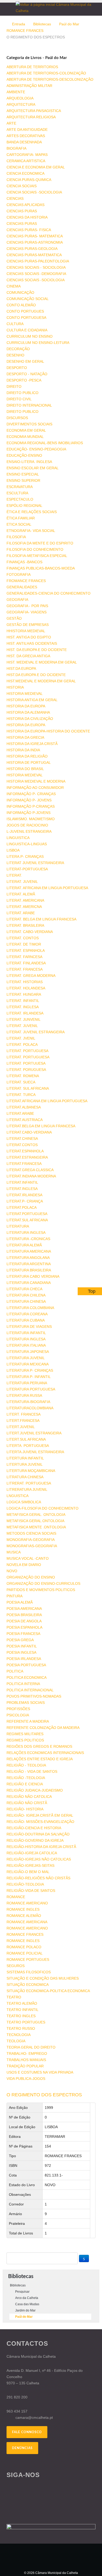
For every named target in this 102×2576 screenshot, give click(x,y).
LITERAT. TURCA (21, 1095)
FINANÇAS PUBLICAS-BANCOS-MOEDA (41, 568)
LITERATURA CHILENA (26, 1295)
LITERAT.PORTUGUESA (27, 1214)
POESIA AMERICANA (24, 1609)
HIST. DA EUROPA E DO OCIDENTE (37, 650)
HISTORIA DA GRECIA (25, 737)
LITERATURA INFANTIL (26, 1333)
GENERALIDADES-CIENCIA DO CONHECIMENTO (49, 593)
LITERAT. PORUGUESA (26, 1070)
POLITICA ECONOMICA (27, 1677)
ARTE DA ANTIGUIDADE (27, 130)
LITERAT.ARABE (20, 1113)
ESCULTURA (17, 493)
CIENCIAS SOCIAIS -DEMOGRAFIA (36, 274)
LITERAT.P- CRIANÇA (25, 1201)
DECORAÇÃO (18, 349)
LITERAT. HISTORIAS (25, 982)
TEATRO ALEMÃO (22, 2003)
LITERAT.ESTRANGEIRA (27, 1157)
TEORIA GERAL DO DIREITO (31, 2047)
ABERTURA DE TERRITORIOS (32, 67)
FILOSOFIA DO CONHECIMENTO (35, 549)
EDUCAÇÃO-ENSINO (24, 455)
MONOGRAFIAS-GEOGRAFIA (32, 1546)
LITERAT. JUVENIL (22, 882)
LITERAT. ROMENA (23, 1076)
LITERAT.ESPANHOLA (25, 1151)
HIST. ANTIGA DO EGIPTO (29, 637)
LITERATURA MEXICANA (28, 1364)
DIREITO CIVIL (19, 399)
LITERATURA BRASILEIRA (29, 1270)
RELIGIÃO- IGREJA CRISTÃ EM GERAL (40, 1815)
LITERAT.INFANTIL (22, 1182)
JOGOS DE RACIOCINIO (27, 825)
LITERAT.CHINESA (22, 1139)
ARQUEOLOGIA (20, 98)
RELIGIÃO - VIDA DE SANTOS (32, 1771)
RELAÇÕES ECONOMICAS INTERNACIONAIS (45, 1753)
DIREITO (14, 386)
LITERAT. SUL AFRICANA (28, 1088)
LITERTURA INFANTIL (25, 1458)
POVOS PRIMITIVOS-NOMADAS (34, 1696)
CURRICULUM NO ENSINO (30, 336)
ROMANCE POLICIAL (25, 1953)
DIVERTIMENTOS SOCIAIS (29, 424)
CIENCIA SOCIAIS (22, 186)
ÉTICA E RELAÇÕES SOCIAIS (32, 512)
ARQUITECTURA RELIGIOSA (31, 117)
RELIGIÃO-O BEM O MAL (28, 1872)
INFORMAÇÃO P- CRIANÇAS (31, 794)
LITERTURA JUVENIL (25, 1464)
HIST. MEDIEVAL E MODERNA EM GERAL (42, 662)
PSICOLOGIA (18, 1715)
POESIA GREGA (20, 1640)
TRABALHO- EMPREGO (27, 2053)
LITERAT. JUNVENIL (24, 1019)
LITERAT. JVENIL (21, 1038)
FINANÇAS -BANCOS (24, 562)
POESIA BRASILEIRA (24, 1615)
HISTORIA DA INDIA (23, 750)
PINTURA (15, 1596)
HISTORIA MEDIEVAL (25, 694)
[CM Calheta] (51, 2557)
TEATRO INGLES (21, 2016)
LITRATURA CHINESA (25, 1477)
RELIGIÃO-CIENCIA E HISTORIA (34, 1828)
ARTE (11, 123)
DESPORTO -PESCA (24, 380)
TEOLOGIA (16, 2041)
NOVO (12, 1571)
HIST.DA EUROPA (21, 668)
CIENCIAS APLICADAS (25, 205)
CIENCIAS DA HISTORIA (27, 217)
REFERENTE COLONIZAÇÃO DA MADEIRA (43, 1728)
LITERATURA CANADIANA (29, 1283)
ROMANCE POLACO (24, 1947)
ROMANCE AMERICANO (27, 1903)
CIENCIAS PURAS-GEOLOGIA (32, 249)
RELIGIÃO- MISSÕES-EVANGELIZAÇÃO (40, 1822)
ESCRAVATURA (20, 487)
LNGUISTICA (18, 1496)
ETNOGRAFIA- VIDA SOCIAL (31, 531)
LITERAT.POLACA (22, 1207)
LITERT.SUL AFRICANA (26, 1439)
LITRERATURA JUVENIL (27, 1489)
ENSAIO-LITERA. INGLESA (29, 462)
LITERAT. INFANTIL (23, 1001)
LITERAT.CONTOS (22, 1145)
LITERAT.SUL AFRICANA (27, 1220)
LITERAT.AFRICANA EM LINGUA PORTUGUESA (47, 1101)
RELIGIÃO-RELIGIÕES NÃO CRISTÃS (38, 1878)
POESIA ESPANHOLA (24, 1627)
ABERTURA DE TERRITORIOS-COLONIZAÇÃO (46, 73)
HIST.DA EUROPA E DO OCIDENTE (36, 675)
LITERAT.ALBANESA (24, 1107)
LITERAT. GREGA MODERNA (31, 976)
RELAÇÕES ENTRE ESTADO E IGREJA (40, 1759)
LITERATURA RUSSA (24, 1395)
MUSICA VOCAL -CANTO (28, 1558)
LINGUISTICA (18, 838)
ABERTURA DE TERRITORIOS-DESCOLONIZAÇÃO (50, 79)
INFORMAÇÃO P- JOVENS (29, 800)
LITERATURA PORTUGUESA (31, 1389)
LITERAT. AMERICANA (25, 900)
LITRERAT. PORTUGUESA (29, 1483)
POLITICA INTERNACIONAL (30, 1690)
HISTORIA (15, 687)
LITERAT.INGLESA (22, 1189)
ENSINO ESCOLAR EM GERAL (33, 468)
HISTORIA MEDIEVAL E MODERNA (36, 781)
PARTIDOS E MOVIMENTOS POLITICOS (41, 1590)
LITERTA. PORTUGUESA (28, 1446)
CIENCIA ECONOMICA (25, 173)
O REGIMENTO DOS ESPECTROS (44, 2095)
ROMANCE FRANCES (25, 31)
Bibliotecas (42, 24)
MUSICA (14, 1552)
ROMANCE (16, 1897)
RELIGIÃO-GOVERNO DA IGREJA (35, 1840)
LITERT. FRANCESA (24, 1414)
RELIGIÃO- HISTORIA (25, 1809)
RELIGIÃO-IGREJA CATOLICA (32, 1853)
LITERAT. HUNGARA (24, 994)
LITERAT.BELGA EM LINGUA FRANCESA (41, 1126)
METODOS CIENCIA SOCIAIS (31, 1533)
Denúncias (22, 2448)
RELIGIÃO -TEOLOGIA (26, 1778)
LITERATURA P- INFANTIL (29, 1377)
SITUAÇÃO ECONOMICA (28, 1985)
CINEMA (14, 286)
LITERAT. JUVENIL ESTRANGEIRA (36, 1032)
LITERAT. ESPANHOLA (26, 950)
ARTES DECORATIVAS (26, 136)
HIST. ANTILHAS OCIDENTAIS (32, 643)
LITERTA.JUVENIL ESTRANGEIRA (35, 1452)
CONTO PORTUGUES (25, 311)
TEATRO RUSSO (21, 2028)
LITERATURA (18, 1226)
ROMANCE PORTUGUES (28, 1959)
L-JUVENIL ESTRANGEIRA (29, 831)
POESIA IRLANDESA (24, 1659)
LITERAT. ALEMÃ (21, 894)
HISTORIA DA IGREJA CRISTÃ (32, 744)
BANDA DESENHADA (24, 142)
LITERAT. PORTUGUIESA (28, 1057)
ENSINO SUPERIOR (23, 480)
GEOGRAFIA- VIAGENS (27, 612)
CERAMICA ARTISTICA (26, 161)
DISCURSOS (17, 418)
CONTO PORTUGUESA (26, 318)
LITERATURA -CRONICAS (28, 1239)
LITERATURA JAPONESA (28, 1352)
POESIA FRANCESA (23, 1634)
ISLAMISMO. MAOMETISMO (31, 819)
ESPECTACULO (20, 499)
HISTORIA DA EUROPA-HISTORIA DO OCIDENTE (48, 731)
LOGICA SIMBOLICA (24, 1502)
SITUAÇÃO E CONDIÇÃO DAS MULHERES (43, 1978)
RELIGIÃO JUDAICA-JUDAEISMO (35, 1790)
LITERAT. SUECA (21, 1082)
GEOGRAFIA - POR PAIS (27, 606)
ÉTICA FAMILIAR (21, 518)
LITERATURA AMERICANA (29, 1251)
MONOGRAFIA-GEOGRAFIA (31, 1540)
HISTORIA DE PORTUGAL (29, 762)
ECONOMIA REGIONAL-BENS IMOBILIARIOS (45, 443)
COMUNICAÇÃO (20, 292)
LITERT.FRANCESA (23, 1421)
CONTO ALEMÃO (21, 305)
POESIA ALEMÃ (20, 1602)
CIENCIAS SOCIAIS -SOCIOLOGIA (36, 280)
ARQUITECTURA (21, 104)
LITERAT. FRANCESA (25, 969)
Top (92, 1291)
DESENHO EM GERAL (25, 361)
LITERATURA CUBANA (26, 1320)
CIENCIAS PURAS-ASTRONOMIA (35, 242)
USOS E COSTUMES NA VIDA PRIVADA (40, 2072)
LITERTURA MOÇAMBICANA (31, 1471)
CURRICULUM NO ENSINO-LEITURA (38, 343)
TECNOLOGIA (19, 2035)
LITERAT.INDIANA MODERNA (31, 1176)
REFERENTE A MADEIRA (28, 1721)
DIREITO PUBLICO (22, 393)
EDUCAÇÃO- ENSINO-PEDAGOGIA (36, 449)
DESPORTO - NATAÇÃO (27, 374)
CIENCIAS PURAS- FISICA (29, 230)
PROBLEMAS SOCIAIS (26, 1703)
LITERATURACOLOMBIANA (30, 1408)
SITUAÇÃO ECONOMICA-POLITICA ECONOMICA (48, 1991)
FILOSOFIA (16, 537)
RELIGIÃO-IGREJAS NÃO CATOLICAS (39, 1859)
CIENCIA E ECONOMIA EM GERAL (36, 167)
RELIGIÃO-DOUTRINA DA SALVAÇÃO (38, 1834)
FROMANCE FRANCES (26, 581)
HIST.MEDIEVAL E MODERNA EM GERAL (41, 681)
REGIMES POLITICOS (25, 1740)
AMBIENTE (16, 92)
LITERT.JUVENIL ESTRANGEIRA (34, 1433)
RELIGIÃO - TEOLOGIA (26, 1765)
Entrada (19, 24)
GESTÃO (14, 618)
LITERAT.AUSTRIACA (25, 1120)
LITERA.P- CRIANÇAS (25, 856)
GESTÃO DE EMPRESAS (28, 625)
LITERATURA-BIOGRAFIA (28, 1402)
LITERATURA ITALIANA (26, 1345)
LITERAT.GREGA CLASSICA (30, 1170)
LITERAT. (14, 875)
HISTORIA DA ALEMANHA (28, 712)
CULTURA (15, 324)
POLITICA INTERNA (23, 1684)
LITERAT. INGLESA (23, 1007)
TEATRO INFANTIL (22, 2010)
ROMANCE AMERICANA (27, 1922)
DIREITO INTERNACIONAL (29, 405)
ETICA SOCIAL (19, 524)
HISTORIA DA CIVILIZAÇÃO (30, 719)
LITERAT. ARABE (21, 913)
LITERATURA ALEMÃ (24, 1245)
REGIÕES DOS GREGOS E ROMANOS (39, 1746)
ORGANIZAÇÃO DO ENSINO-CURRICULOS (43, 1583)
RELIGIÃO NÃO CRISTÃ (27, 1803)
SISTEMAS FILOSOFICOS (29, 1972)
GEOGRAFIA (17, 600)
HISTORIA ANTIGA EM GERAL (32, 700)
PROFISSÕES (18, 1709)
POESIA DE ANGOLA (24, 1621)
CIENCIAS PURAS (22, 211)
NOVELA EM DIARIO (24, 1565)
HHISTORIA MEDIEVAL (26, 631)
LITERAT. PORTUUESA (26, 1063)
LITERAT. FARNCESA (24, 957)
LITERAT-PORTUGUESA (27, 869)
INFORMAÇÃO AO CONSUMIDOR (35, 788)
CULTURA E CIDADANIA (27, 330)
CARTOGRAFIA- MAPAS (27, 155)
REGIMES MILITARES (25, 1734)
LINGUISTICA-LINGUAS (27, 844)
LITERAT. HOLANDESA (26, 988)
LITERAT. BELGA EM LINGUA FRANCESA (41, 919)
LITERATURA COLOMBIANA (30, 1308)
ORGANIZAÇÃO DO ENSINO (31, 1577)
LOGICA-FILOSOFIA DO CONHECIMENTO (42, 1508)
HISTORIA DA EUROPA (26, 706)
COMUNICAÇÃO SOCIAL (28, 299)
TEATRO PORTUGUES (26, 2022)
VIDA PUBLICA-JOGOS (26, 2079)
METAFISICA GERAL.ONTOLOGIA (35, 1521)
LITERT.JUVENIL (21, 1427)
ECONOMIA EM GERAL (26, 430)
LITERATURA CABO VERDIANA (33, 1276)
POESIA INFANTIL (22, 1646)
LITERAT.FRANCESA (24, 1164)
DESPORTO (17, 368)
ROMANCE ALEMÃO (24, 1916)
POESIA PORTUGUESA (26, 1665)
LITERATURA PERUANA (27, 1383)
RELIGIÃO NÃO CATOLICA (29, 1797)
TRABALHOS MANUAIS (26, 2060)
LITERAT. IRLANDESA (25, 1013)
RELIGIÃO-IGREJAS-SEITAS (30, 1865)
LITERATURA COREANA (27, 1314)
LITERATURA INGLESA (26, 1233)
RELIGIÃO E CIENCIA (25, 1784)
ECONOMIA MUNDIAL (25, 437)
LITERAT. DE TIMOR (24, 944)
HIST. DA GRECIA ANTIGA (28, 656)
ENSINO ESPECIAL (23, 474)
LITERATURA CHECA (24, 1289)
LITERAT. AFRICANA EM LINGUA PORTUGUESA (47, 888)
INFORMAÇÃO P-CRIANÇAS (31, 806)
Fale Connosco (27, 2432)
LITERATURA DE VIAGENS (29, 1327)
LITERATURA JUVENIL (26, 1358)
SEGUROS (16, 1966)
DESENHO (15, 355)
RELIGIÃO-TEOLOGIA (25, 1884)
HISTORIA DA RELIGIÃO (27, 756)
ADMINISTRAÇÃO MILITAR (29, 86)
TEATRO (14, 1997)
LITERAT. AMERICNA (24, 907)
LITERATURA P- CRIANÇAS (30, 1370)
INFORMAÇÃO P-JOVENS (29, 813)
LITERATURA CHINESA (26, 1301)
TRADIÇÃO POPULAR (25, 2066)
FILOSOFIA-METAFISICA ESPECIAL (37, 556)
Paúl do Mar (69, 24)
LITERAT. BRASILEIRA (25, 925)
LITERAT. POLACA (22, 1045)
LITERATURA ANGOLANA (28, 1258)
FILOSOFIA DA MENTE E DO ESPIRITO (40, 543)
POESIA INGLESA (21, 1652)
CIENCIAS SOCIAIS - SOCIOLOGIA (36, 267)
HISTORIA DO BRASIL (25, 769)
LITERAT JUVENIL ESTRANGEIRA (35, 863)
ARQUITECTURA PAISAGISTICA (34, 111)
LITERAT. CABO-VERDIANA (30, 932)
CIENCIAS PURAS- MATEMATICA (35, 236)
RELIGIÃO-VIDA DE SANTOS (31, 1891)
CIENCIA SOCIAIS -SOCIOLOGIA (34, 192)
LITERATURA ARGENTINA (29, 1264)
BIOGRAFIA (16, 148)
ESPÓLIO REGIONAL (24, 506)
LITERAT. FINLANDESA (26, 963)
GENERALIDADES (22, 587)
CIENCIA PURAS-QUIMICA (29, 180)
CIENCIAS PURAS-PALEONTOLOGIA (38, 261)
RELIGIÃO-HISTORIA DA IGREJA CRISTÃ (41, 1847)
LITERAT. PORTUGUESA (27, 1051)
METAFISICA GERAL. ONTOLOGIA (36, 1515)
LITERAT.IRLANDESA (24, 1195)
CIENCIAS (15, 198)
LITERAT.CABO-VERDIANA (29, 1132)
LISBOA (13, 850)
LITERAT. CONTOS (23, 938)
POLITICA (15, 1671)
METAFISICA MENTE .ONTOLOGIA (36, 1527)
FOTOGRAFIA (19, 574)
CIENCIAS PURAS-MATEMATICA (34, 255)
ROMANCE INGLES (23, 1909)
